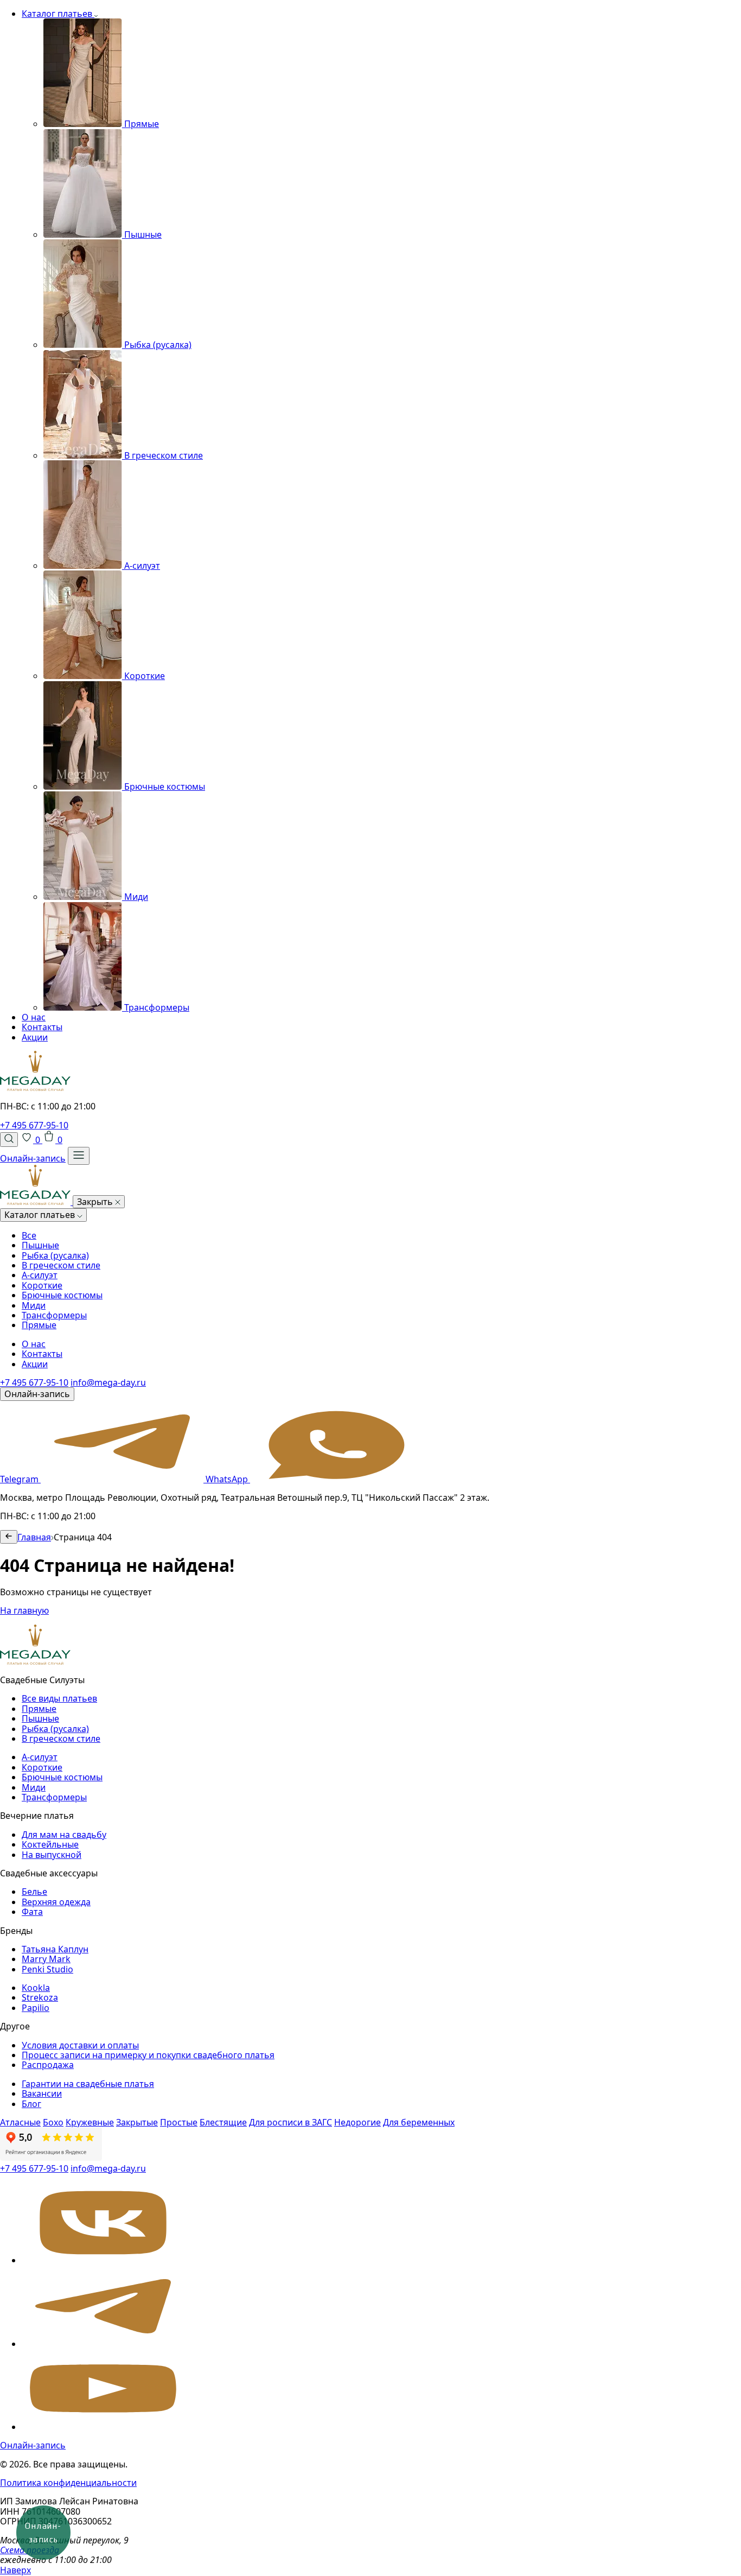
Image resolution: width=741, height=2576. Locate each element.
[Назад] (9, 1537)
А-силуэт (40, 1275)
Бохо (53, 2122)
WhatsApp (228, 1479)
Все (29, 1235)
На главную (24, 1610)
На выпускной (52, 1855)
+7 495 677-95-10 (34, 1125)
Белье (34, 1892)
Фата (32, 1912)
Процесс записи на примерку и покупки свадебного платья (148, 2055)
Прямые (39, 1325)
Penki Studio (47, 1969)
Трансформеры (54, 1315)
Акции (35, 1037)
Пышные (40, 1245)
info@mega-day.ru (108, 1382)
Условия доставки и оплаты (80, 2045)
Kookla (36, 1988)
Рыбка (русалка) (55, 1255)
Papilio (36, 2008)
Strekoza (40, 1997)
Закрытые (137, 2122)
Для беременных (419, 2122)
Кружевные (90, 2122)
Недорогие (357, 2122)
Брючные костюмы (62, 1295)
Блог (31, 2104)
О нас (34, 1017)
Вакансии (42, 2093)
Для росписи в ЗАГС (290, 2122)
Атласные (20, 2122)
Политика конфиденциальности (68, 2483)
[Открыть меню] (79, 1156)
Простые (179, 2122)
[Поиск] (9, 1139)
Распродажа (48, 2065)
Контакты (42, 1027)
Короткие (42, 1285)
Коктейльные (50, 1844)
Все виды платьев (59, 1698)
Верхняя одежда (56, 1902)
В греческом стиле (61, 1265)
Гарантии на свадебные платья (88, 2084)
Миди (34, 1305)
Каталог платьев (58, 14)
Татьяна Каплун (55, 1949)
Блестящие (223, 2122)
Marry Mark (46, 1959)
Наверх (15, 2570)
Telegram (20, 1479)
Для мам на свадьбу (64, 1835)
